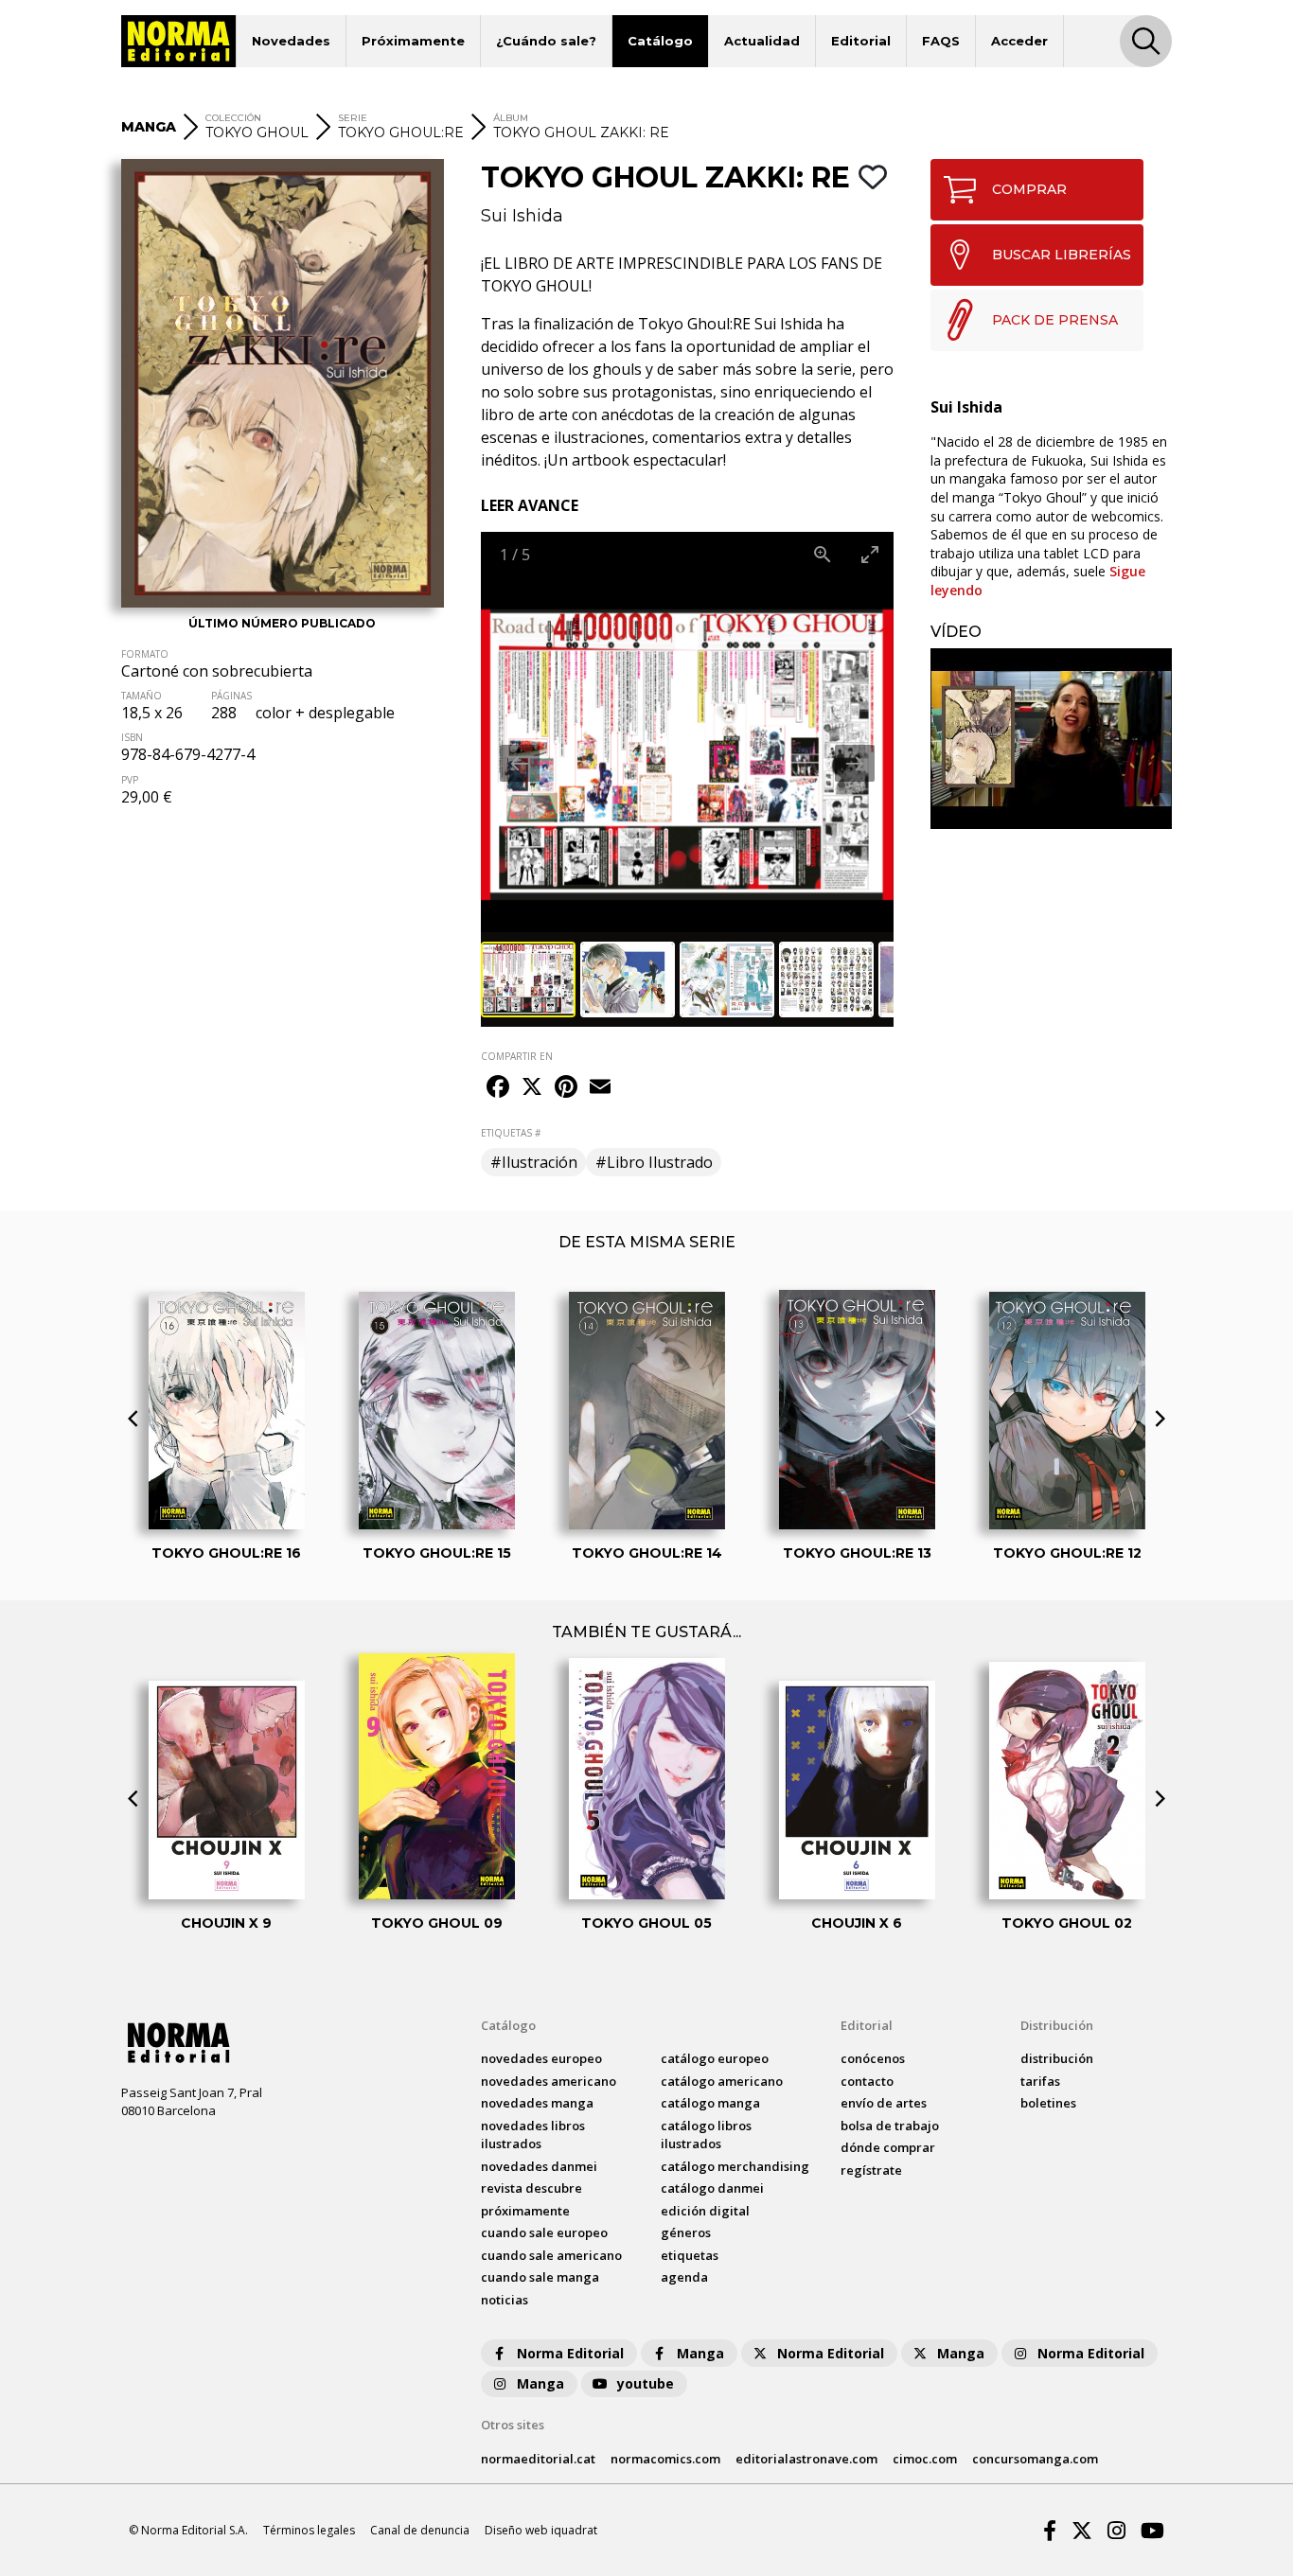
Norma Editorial (570, 2353)
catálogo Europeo (715, 2058)
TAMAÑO (142, 696)
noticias (505, 2300)
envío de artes (884, 2103)
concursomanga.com (1035, 2459)
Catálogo (660, 41)
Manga (700, 2353)
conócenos (873, 2058)
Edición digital (705, 2211)
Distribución (1057, 2025)
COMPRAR (1029, 189)
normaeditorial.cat (538, 2459)
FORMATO (145, 654)
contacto (867, 2081)
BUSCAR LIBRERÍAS (1062, 255)
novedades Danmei (539, 2166)
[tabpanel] (1051, 739)
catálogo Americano (722, 2081)
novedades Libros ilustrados (533, 2135)
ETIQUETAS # (511, 1133)
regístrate (871, 2170)
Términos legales (309, 2530)
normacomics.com (665, 2459)
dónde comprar (888, 2147)
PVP (130, 780)
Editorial (861, 41)
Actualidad (762, 41)
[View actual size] (823, 554)
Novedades (291, 41)
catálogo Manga (710, 2103)
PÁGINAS (231, 696)
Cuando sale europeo (544, 2232)
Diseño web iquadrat (541, 2530)
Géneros (686, 2232)
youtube (646, 2383)
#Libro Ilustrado (654, 1162)
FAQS (941, 41)
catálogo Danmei (712, 2188)
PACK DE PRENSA (1055, 320)
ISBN (132, 737)
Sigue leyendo (1038, 581)
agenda (684, 2277)
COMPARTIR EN (517, 1056)
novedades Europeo (541, 2058)
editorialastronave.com (806, 2459)
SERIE (353, 118)
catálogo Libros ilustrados (706, 2135)
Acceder (1019, 41)
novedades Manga (537, 2103)
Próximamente (413, 41)
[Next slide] (855, 763)
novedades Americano (549, 2081)
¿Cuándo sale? (546, 41)
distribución (1057, 2058)
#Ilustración (534, 1162)
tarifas (1040, 2081)
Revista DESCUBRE (531, 2188)
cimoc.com (925, 2459)
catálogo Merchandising (735, 2166)
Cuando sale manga (540, 2277)
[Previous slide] (520, 763)
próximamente (525, 2211)
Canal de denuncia (420, 2530)
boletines (1048, 2103)
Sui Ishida (522, 216)
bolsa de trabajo (890, 2126)
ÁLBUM (511, 118)
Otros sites (513, 2425)
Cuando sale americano (551, 2255)
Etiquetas (690, 2255)
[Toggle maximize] (870, 554)
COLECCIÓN (233, 118)
